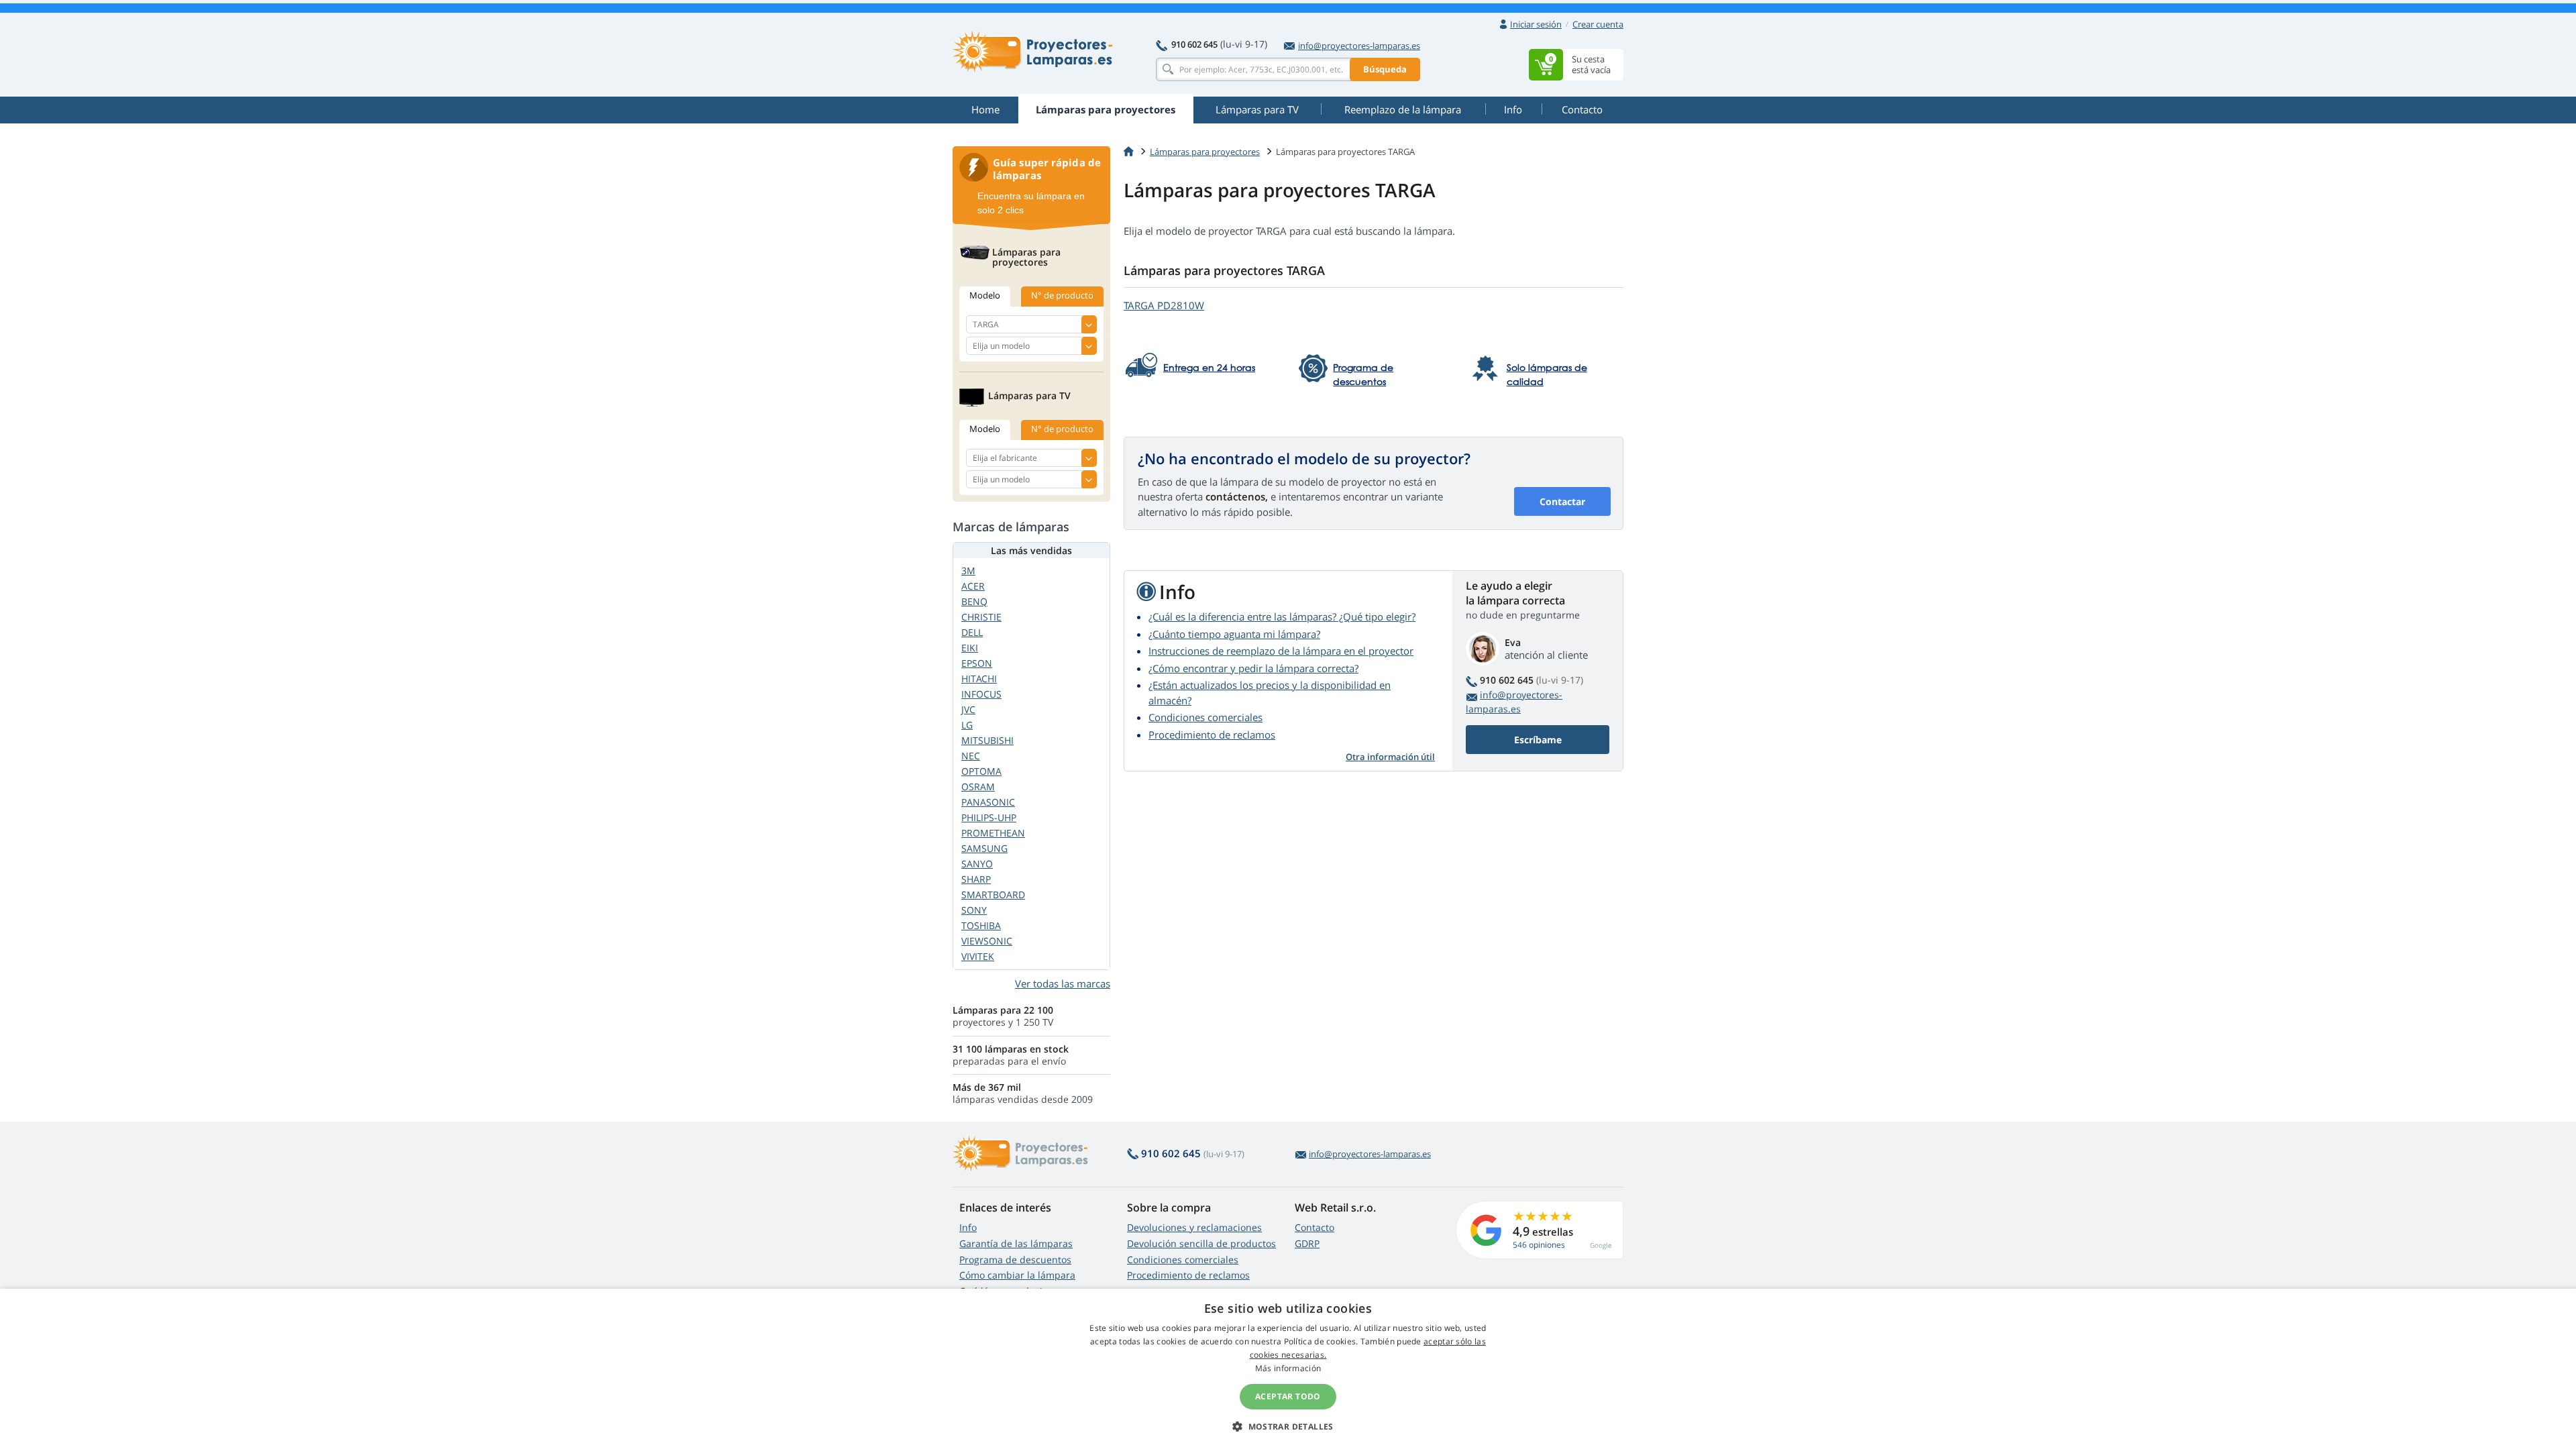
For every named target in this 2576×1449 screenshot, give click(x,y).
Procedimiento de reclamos (1212, 735)
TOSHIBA (981, 925)
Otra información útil (1390, 757)
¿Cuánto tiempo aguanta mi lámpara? (1234, 634)
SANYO (977, 864)
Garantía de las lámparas (1016, 1243)
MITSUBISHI (987, 740)
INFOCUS (981, 694)
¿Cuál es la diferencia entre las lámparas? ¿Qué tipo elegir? (1282, 616)
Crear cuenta (1598, 24)
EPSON (977, 663)
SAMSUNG (984, 848)
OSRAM (978, 787)
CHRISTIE (981, 617)
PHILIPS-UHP (989, 817)
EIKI (970, 648)
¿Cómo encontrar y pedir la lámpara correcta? (1253, 668)
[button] (1288, 1426)
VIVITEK (978, 956)
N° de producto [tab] (1062, 295)
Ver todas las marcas (1063, 983)
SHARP (976, 879)
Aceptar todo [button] (1288, 1396)
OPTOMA (981, 771)
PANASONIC (988, 802)
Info (968, 1227)
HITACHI (979, 679)
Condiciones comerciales (1205, 717)
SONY (974, 910)
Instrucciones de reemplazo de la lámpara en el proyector (1281, 651)
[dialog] (1288, 1369)
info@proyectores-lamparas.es (1359, 46)
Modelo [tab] (985, 295)
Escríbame (1538, 740)
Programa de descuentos (1015, 1259)
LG (967, 725)
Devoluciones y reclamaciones (1194, 1227)
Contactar (1562, 501)
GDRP (1307, 1243)
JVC (968, 709)
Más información (1288, 1368)
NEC (971, 756)
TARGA (1164, 305)
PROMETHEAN (993, 833)
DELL (972, 632)
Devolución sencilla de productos (1201, 1243)
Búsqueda (1385, 69)
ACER (973, 586)
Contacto (1314, 1227)
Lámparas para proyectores (1205, 152)
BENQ (974, 601)
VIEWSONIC (987, 941)
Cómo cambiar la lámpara (1017, 1275)
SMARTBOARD (993, 895)
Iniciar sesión (1536, 24)
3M (968, 571)
